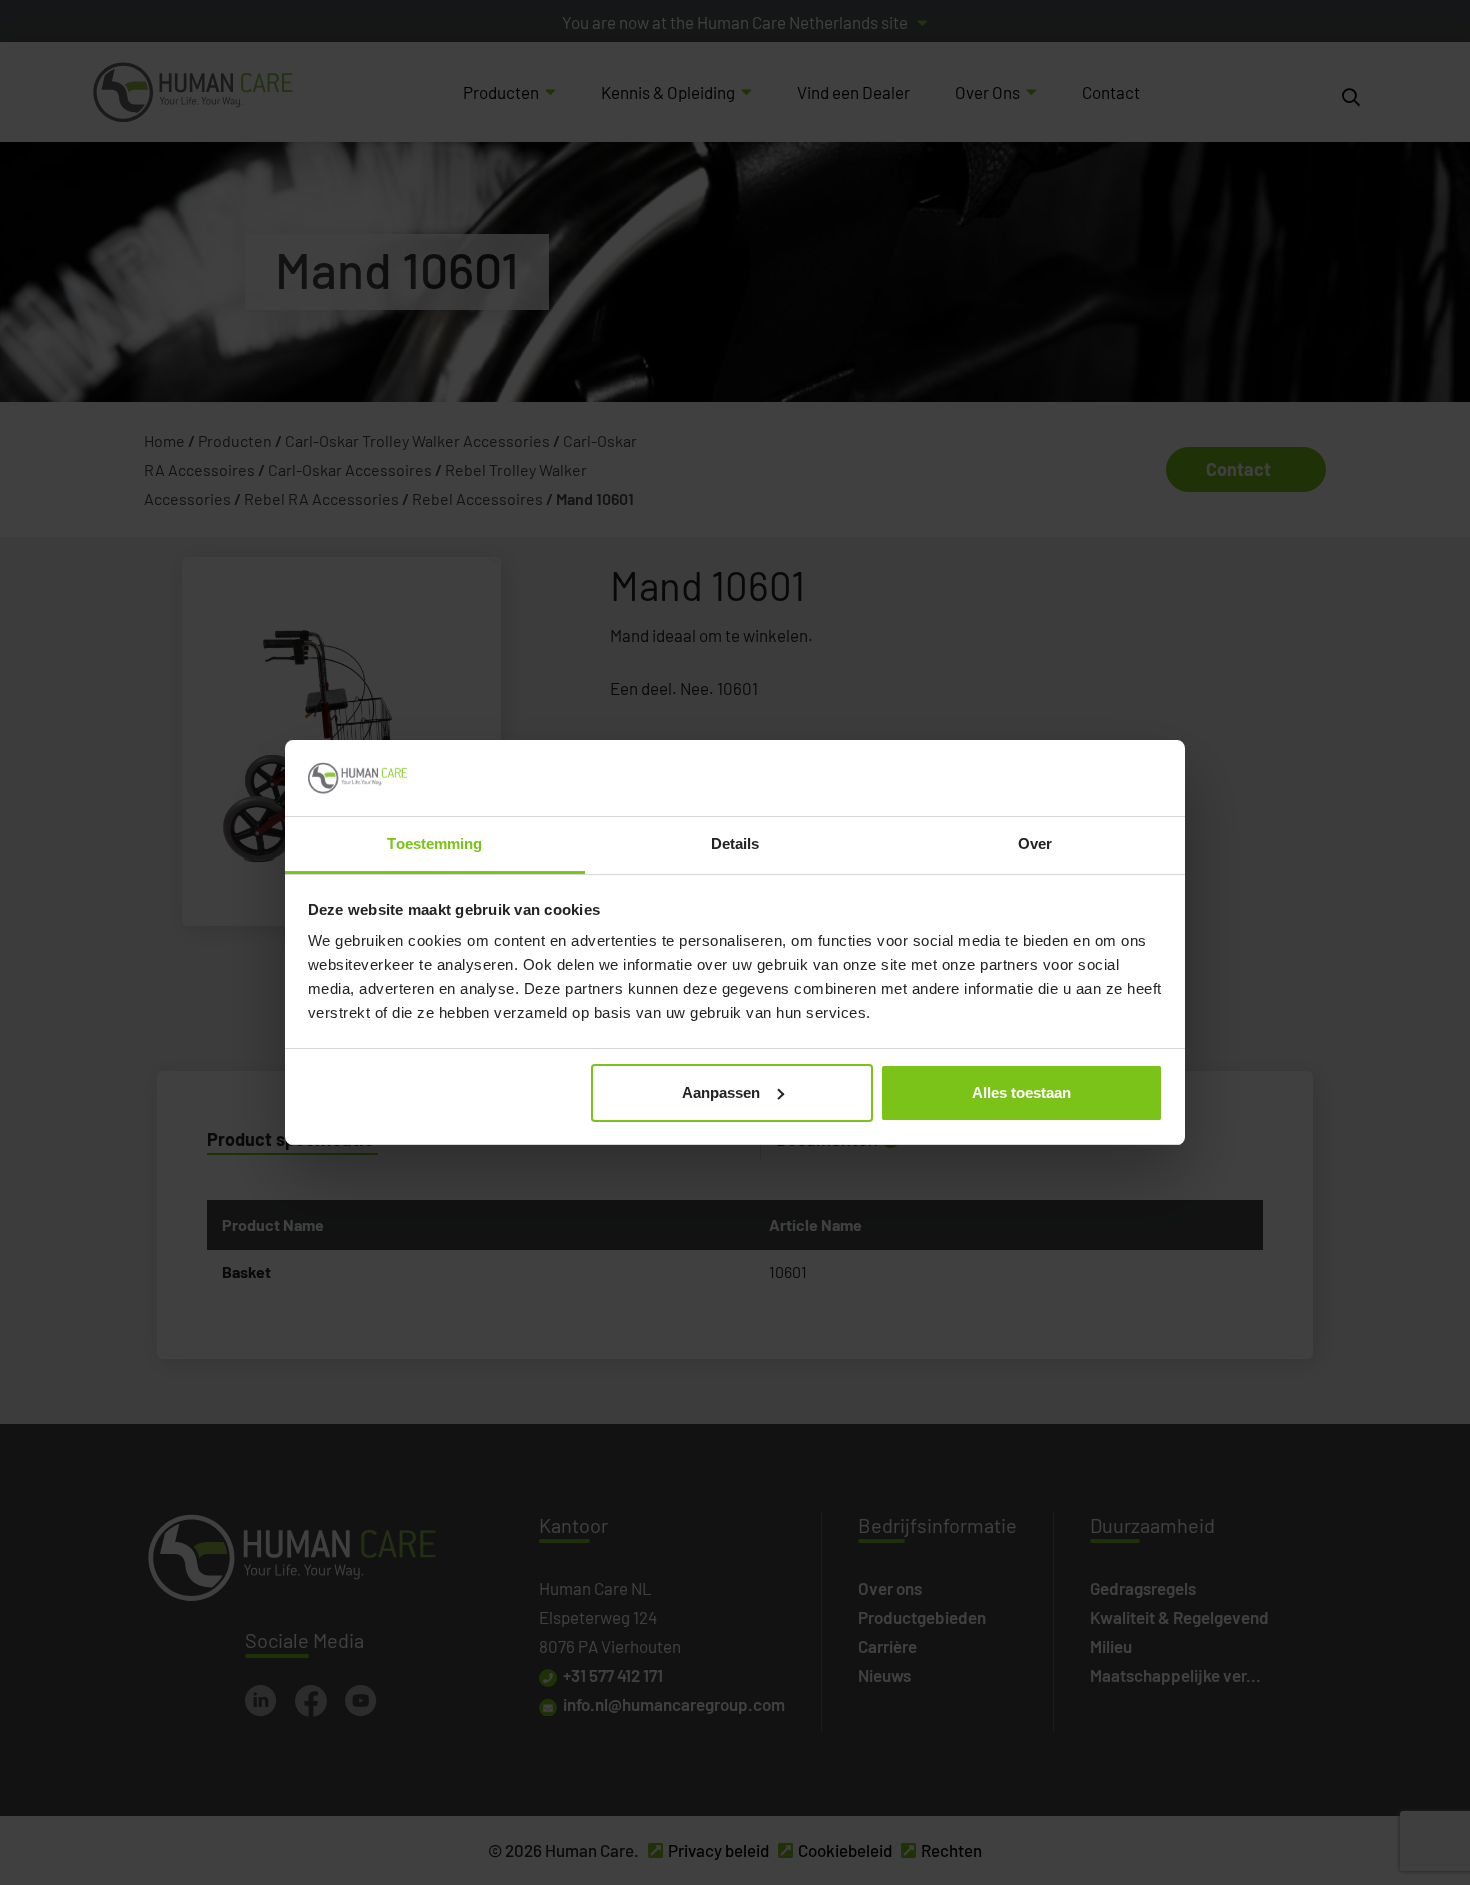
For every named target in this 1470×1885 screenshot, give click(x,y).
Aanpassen (721, 1092)
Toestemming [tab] (434, 843)
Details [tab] (735, 843)
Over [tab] (1035, 843)
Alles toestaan (1021, 1092)
